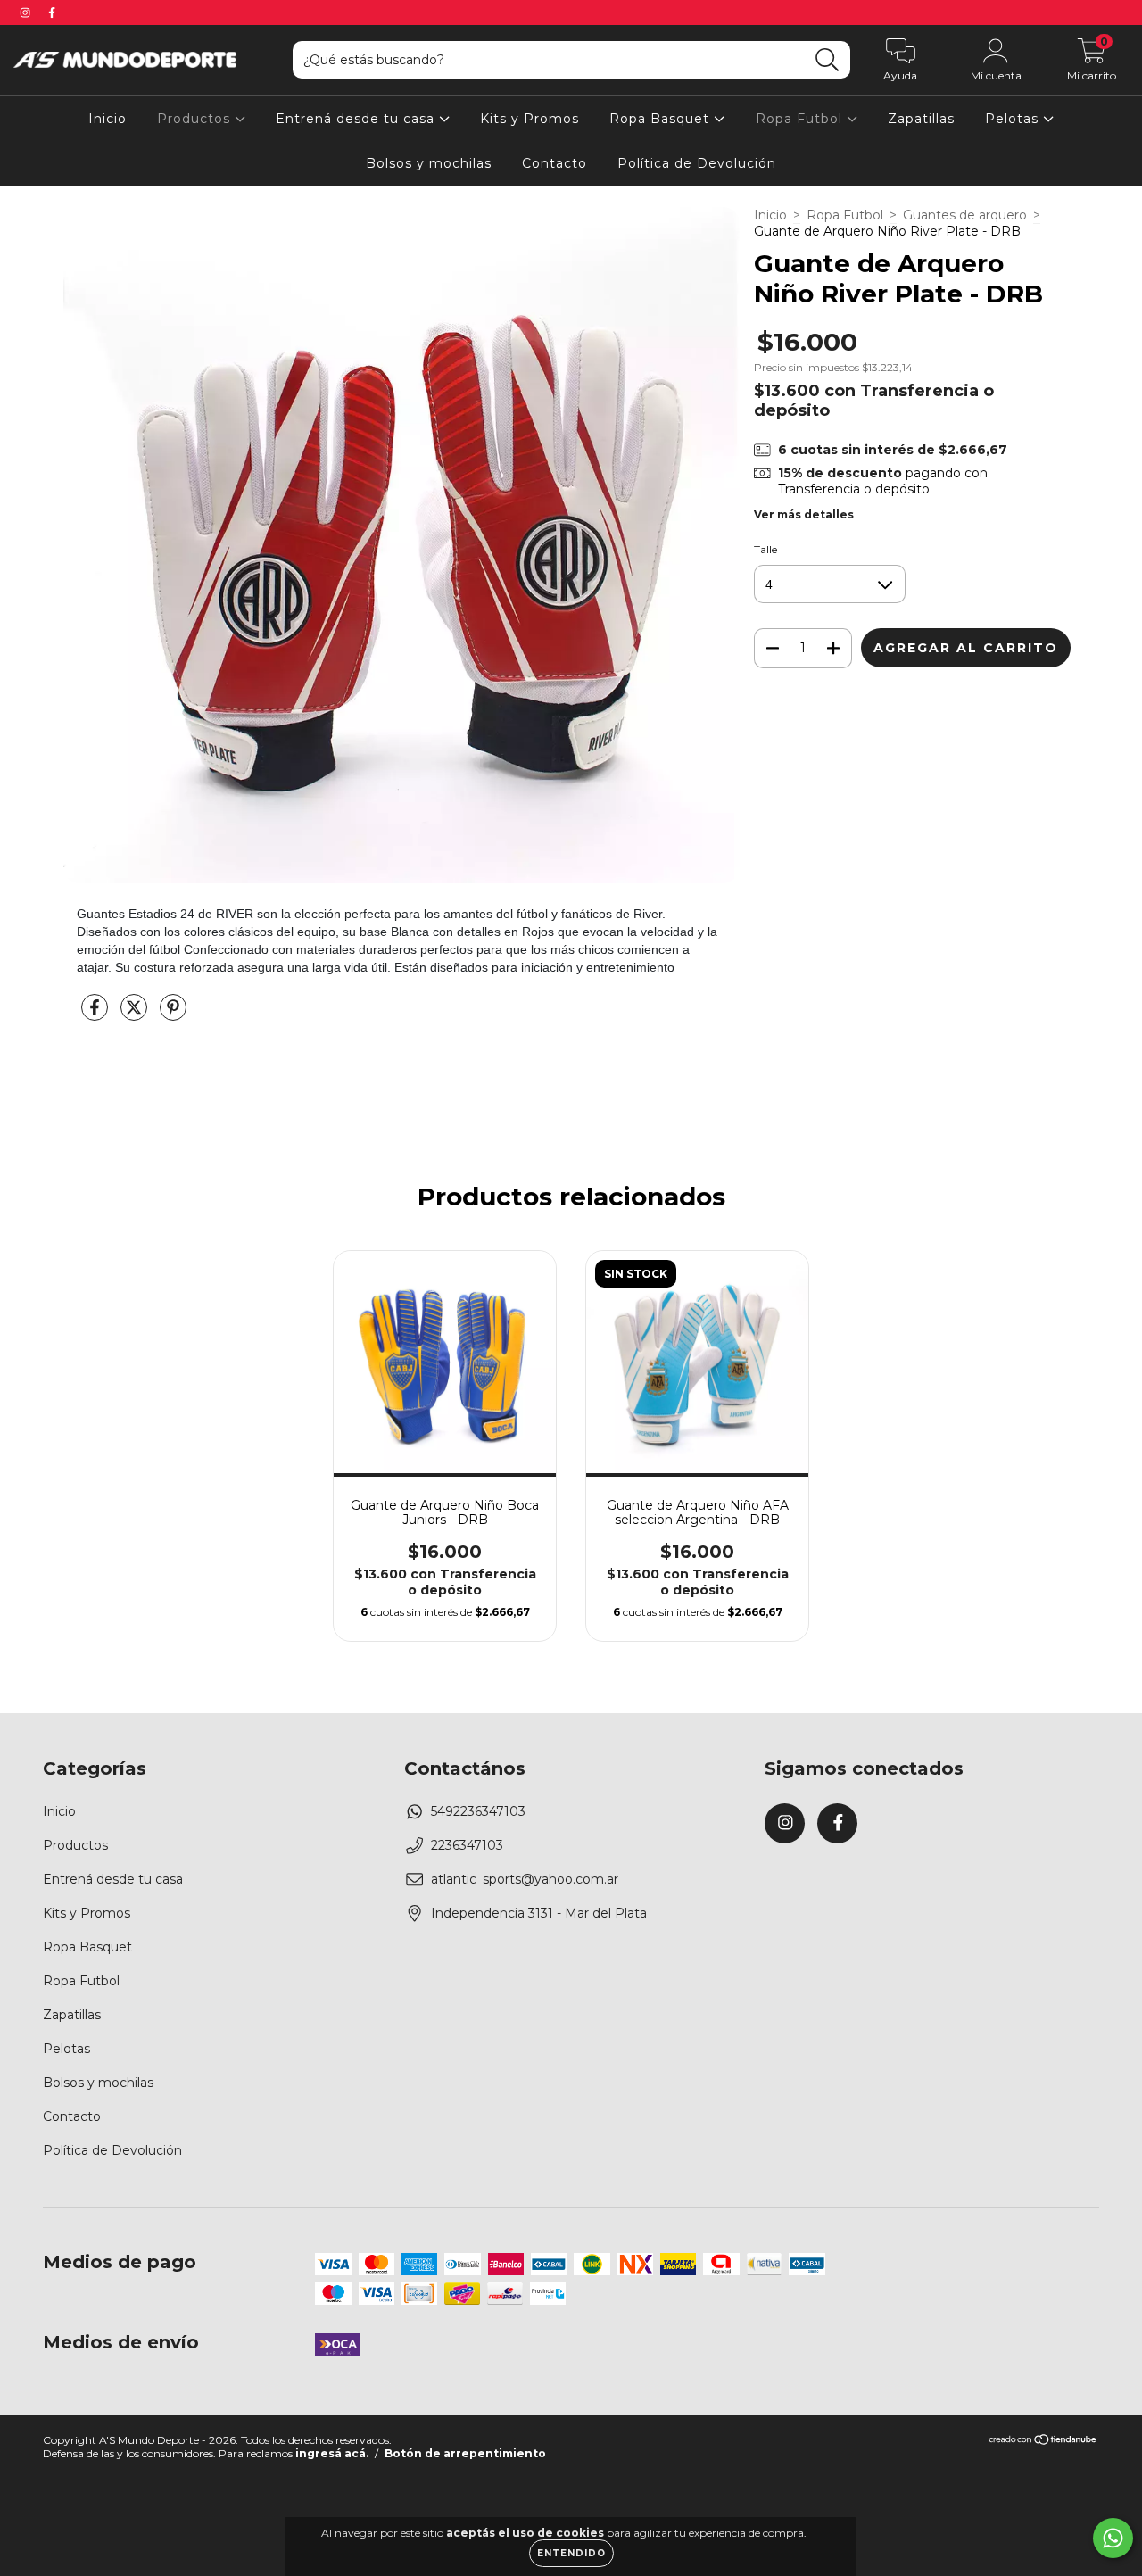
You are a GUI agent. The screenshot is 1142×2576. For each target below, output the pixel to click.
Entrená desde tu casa (357, 119)
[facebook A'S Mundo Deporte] (52, 12)
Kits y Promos (530, 119)
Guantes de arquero (965, 215)
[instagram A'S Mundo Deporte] (27, 12)
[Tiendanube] (1043, 2442)
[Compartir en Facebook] (96, 1015)
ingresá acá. (332, 2453)
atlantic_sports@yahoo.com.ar (525, 1879)
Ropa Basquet (662, 119)
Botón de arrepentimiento (465, 2453)
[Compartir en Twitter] (136, 1015)
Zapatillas (921, 119)
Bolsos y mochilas (429, 163)
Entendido (571, 2553)
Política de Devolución (697, 163)
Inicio (108, 119)
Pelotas (1014, 119)
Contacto (554, 163)
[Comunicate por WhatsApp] (1113, 2538)
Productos (196, 119)
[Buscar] (828, 60)
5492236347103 (478, 1811)
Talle (765, 549)
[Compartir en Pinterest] (173, 1015)
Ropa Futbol (801, 119)
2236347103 (467, 1845)
